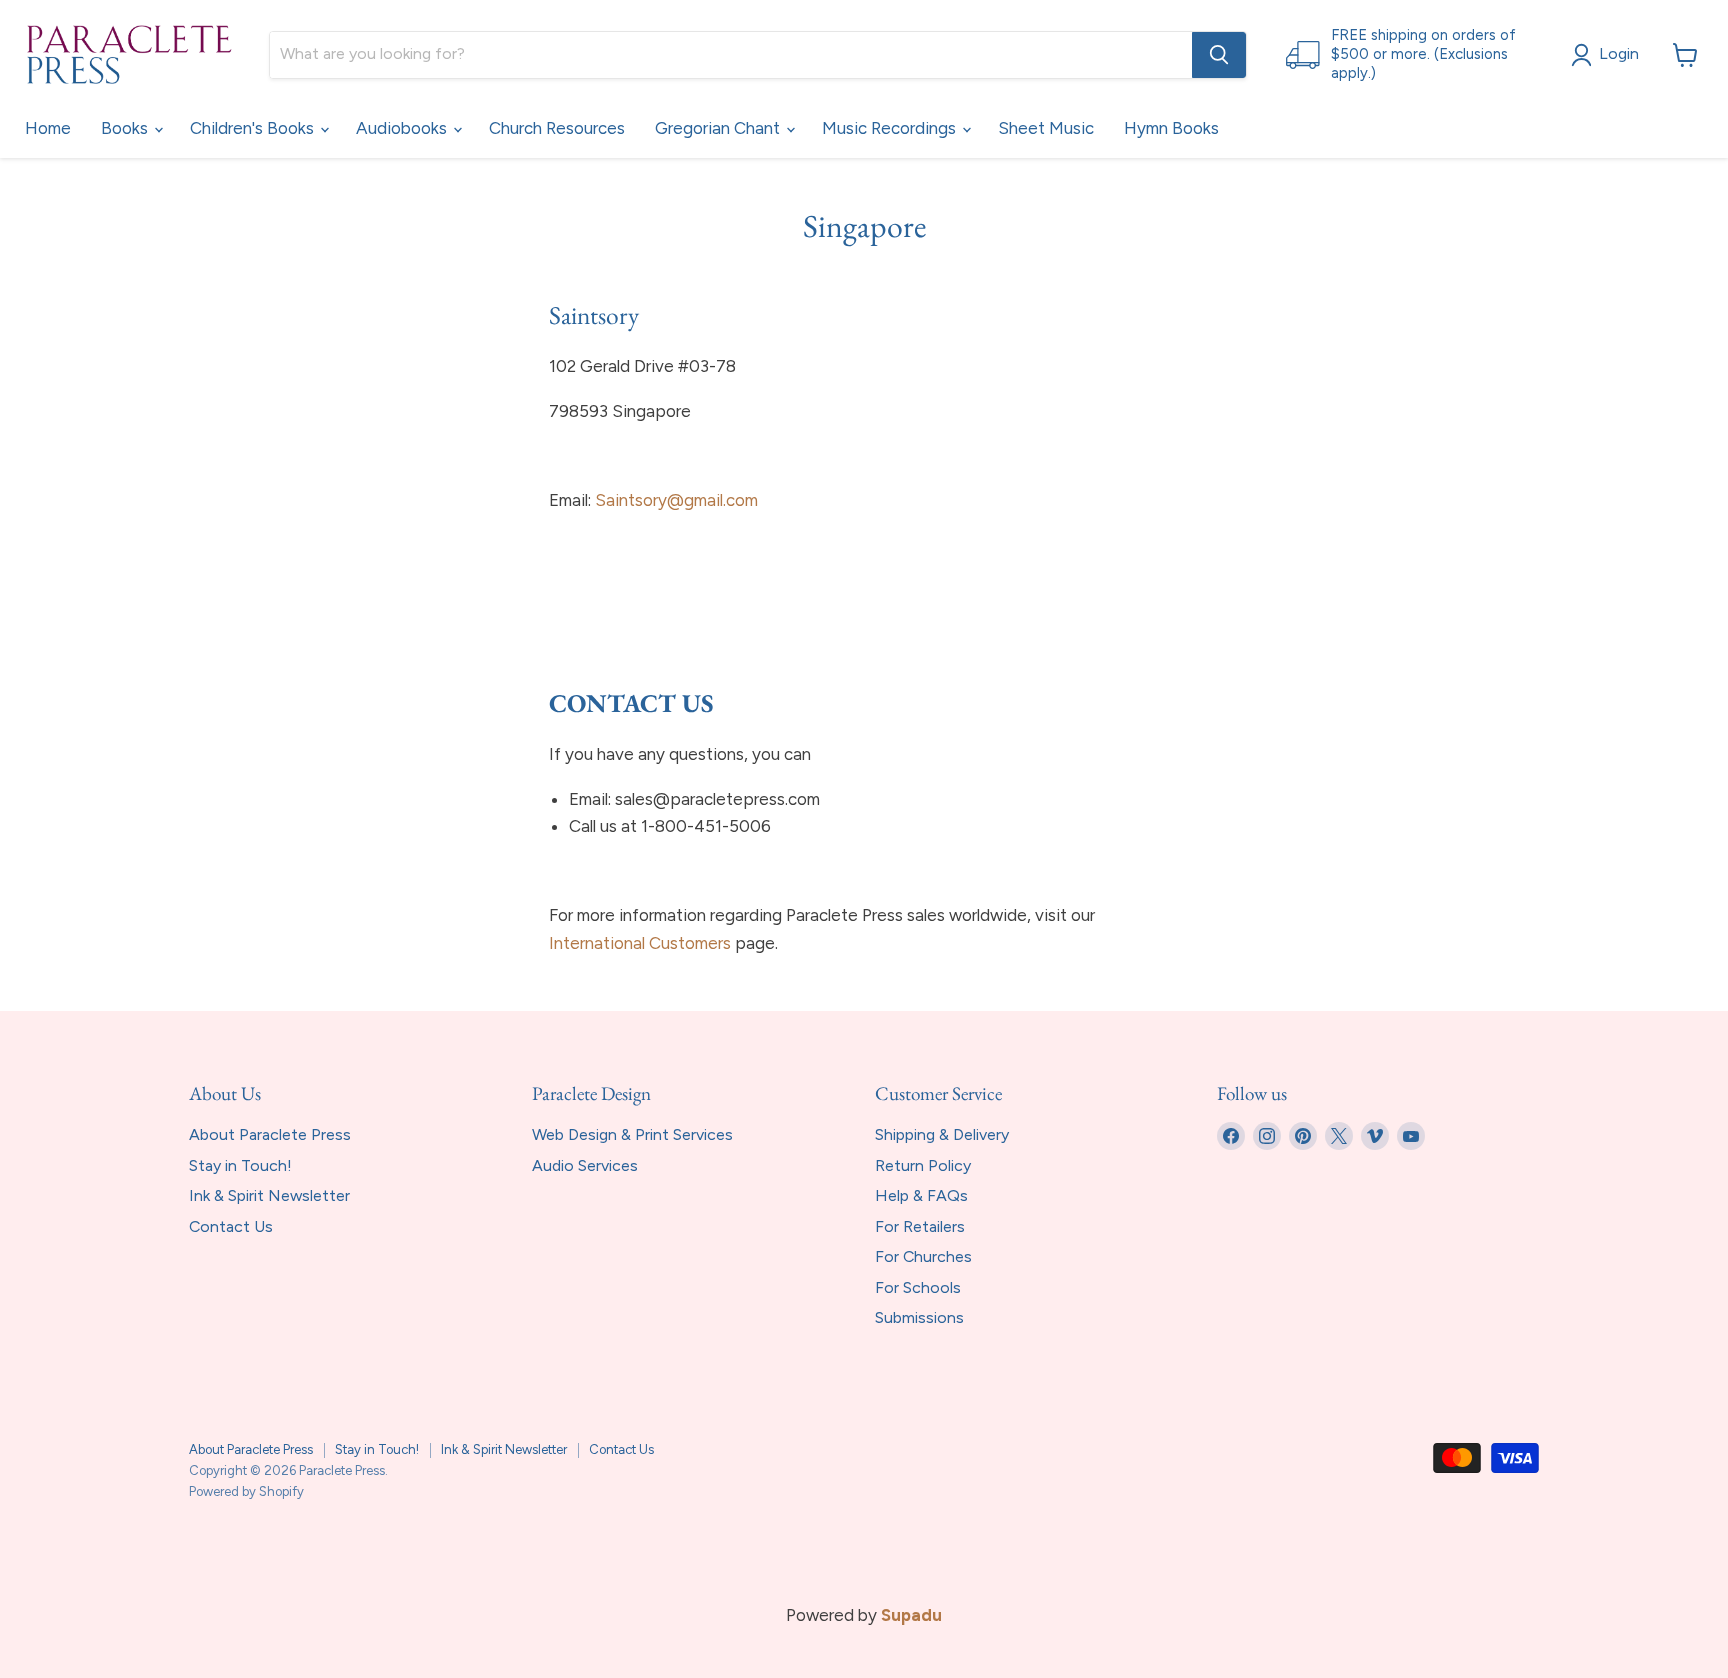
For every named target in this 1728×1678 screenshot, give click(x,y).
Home (48, 128)
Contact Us (231, 1226)
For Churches (923, 1256)
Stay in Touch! (240, 1165)
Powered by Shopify (246, 1491)
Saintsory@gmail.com (676, 500)
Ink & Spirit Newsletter (269, 1195)
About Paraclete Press (270, 1134)
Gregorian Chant (719, 128)
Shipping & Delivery (942, 1134)
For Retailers (920, 1226)
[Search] (1219, 55)
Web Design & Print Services (632, 1134)
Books (126, 128)
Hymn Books (1171, 128)
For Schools (918, 1287)
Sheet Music (1046, 128)
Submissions (919, 1317)
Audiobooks (403, 128)
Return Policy (923, 1165)
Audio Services (585, 1165)
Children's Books (254, 128)
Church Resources (557, 128)
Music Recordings (891, 128)
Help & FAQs (921, 1195)
